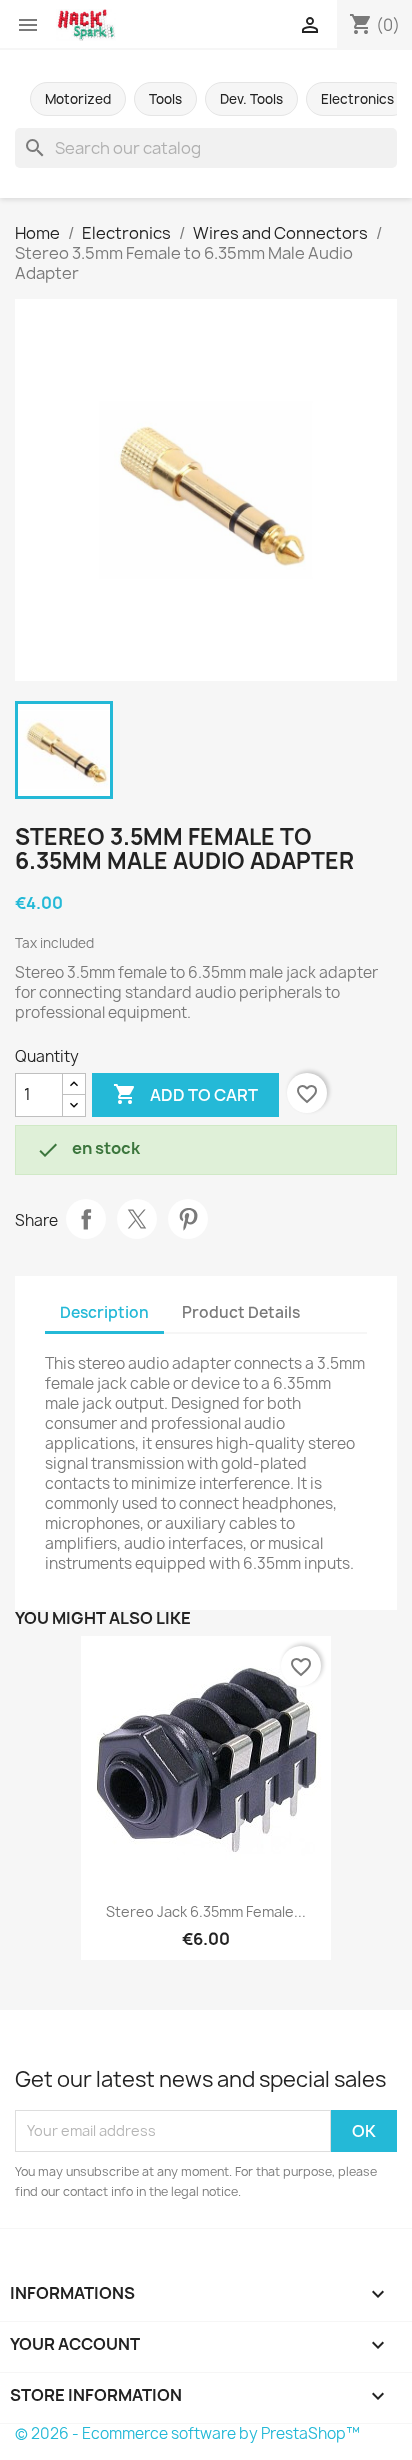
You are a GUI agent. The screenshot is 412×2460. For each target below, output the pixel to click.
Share (86, 1219)
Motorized (78, 99)
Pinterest (188, 1219)
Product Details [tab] (241, 1312)
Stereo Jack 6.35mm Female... (206, 1911)
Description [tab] (104, 1312)
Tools (165, 99)
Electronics (357, 99)
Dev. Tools (251, 99)
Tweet (137, 1219)
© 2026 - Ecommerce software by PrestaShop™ (187, 2433)
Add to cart (185, 1094)
